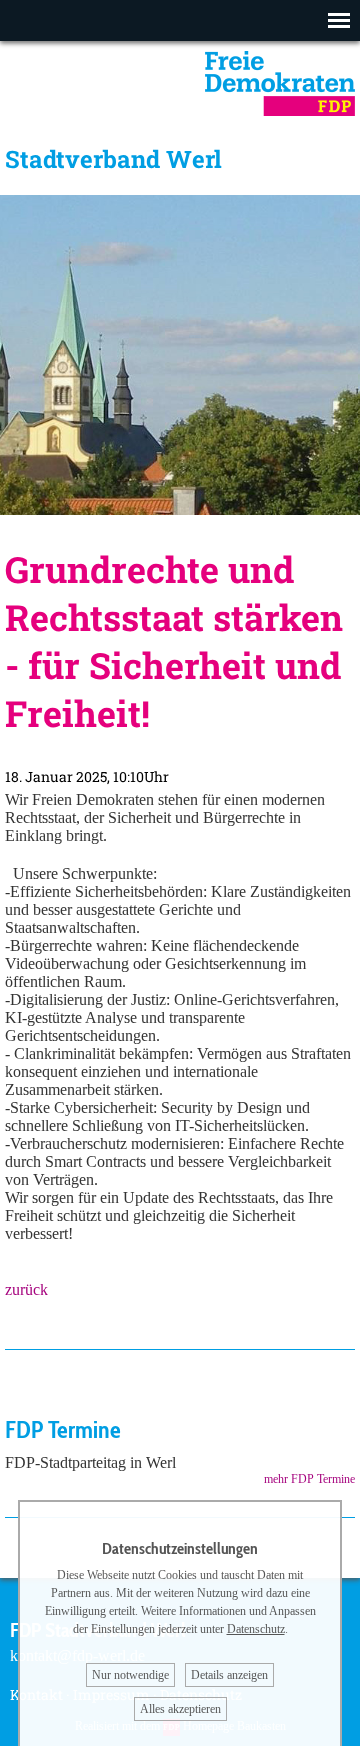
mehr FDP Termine (309, 1479)
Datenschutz (256, 1629)
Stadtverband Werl (113, 159)
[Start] (280, 110)
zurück (26, 1289)
